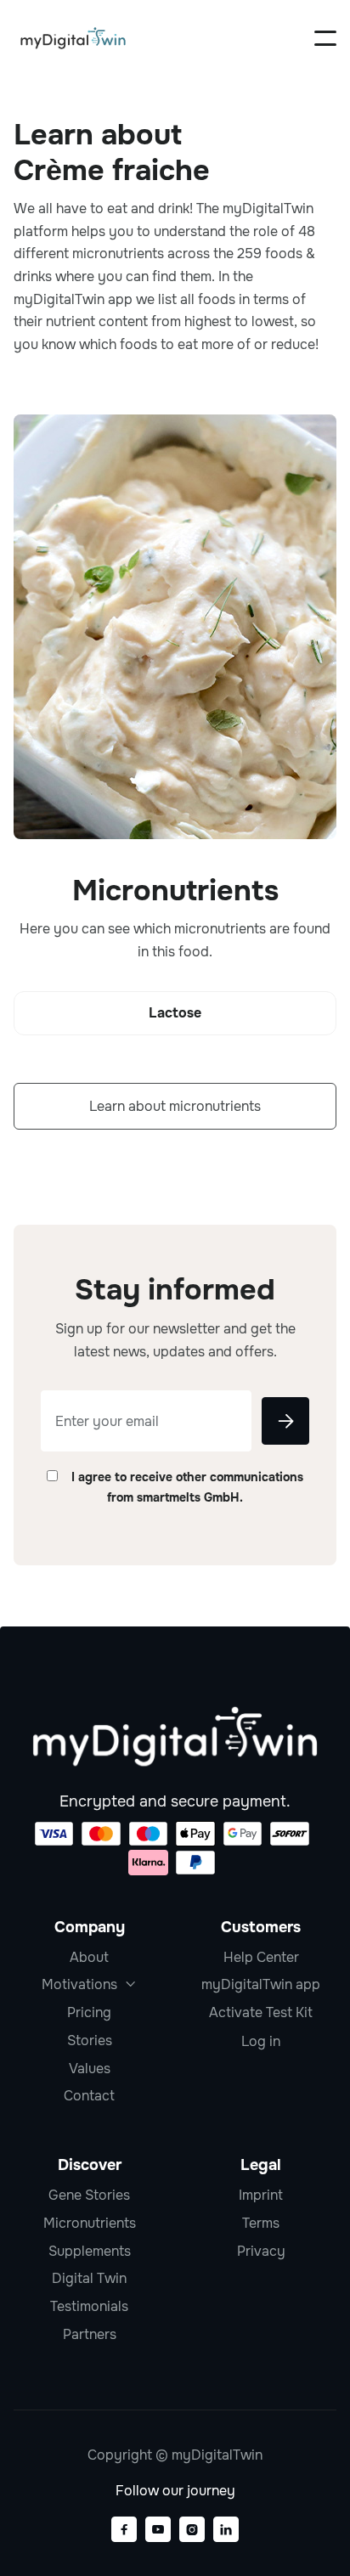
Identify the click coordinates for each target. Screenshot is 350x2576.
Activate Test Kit (261, 2012)
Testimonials (89, 2306)
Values (90, 2069)
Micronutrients (90, 2223)
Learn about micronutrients (175, 1106)
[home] (73, 38)
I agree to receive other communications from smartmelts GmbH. (187, 1487)
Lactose (175, 1013)
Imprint (261, 2195)
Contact (89, 2096)
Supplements (90, 2251)
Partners (90, 2334)
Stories (90, 2041)
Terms (261, 2223)
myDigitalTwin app (261, 1984)
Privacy (261, 2251)
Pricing (89, 2012)
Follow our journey (175, 2491)
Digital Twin (89, 2278)
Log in (261, 2042)
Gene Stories (89, 2195)
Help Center (261, 1957)
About (89, 1957)
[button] (325, 38)
